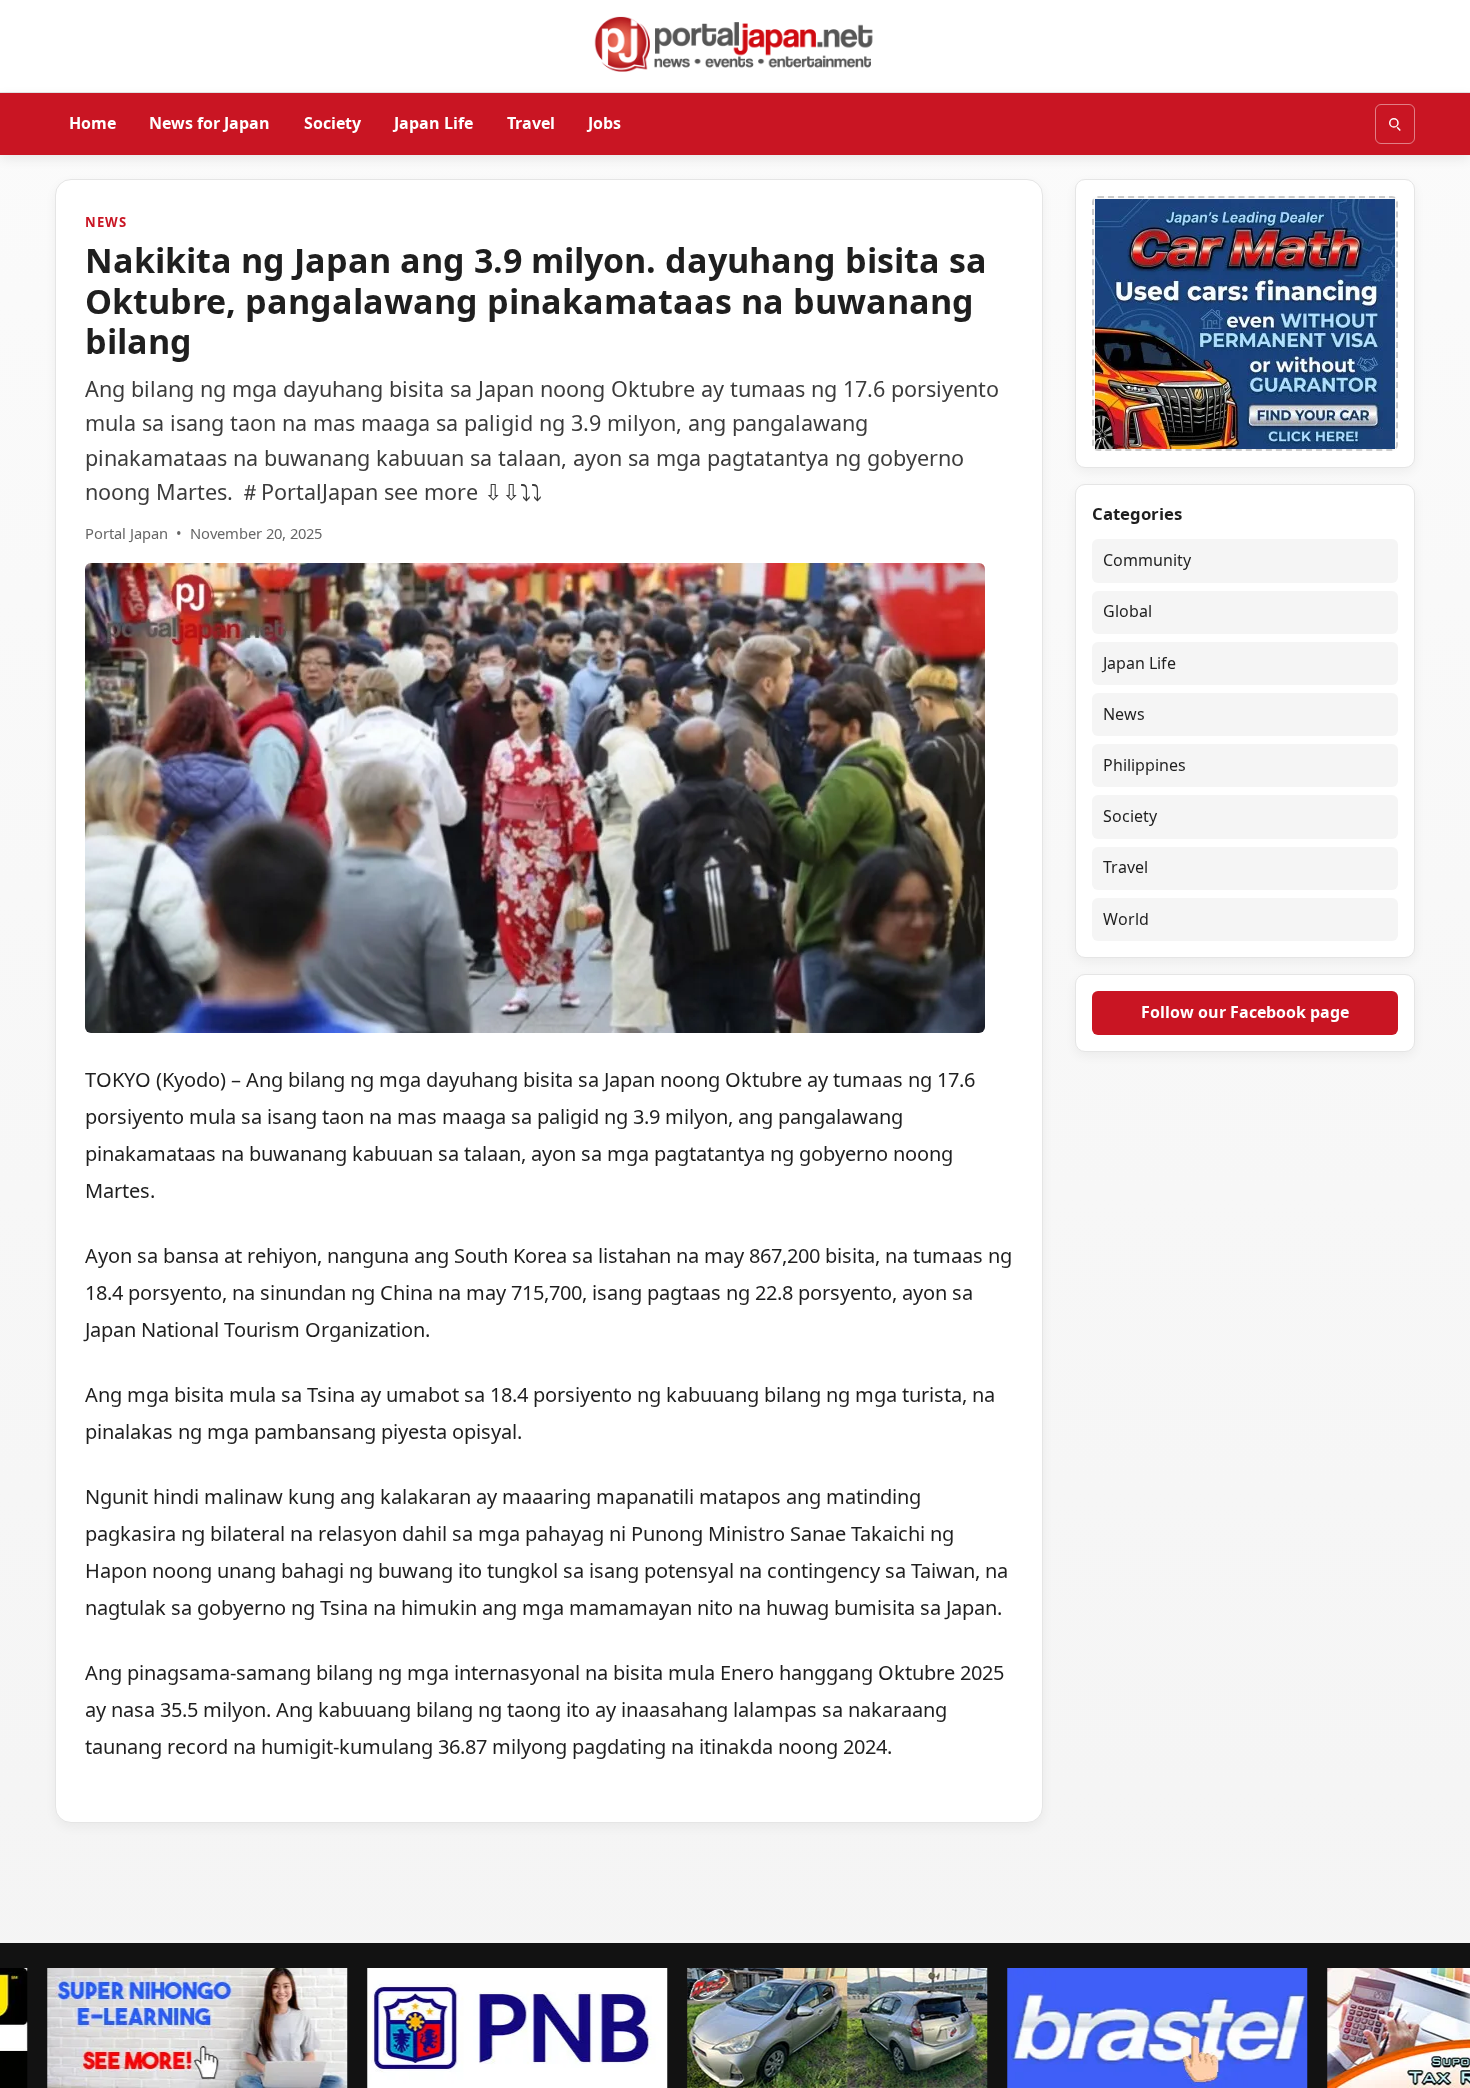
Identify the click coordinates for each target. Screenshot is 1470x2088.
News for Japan (209, 123)
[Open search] (1395, 124)
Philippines (1144, 765)
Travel (531, 123)
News (105, 222)
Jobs (604, 123)
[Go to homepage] (735, 44)
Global (1127, 611)
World (1126, 919)
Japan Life (433, 123)
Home (92, 123)
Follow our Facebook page (1245, 1012)
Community (1147, 560)
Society (332, 123)
